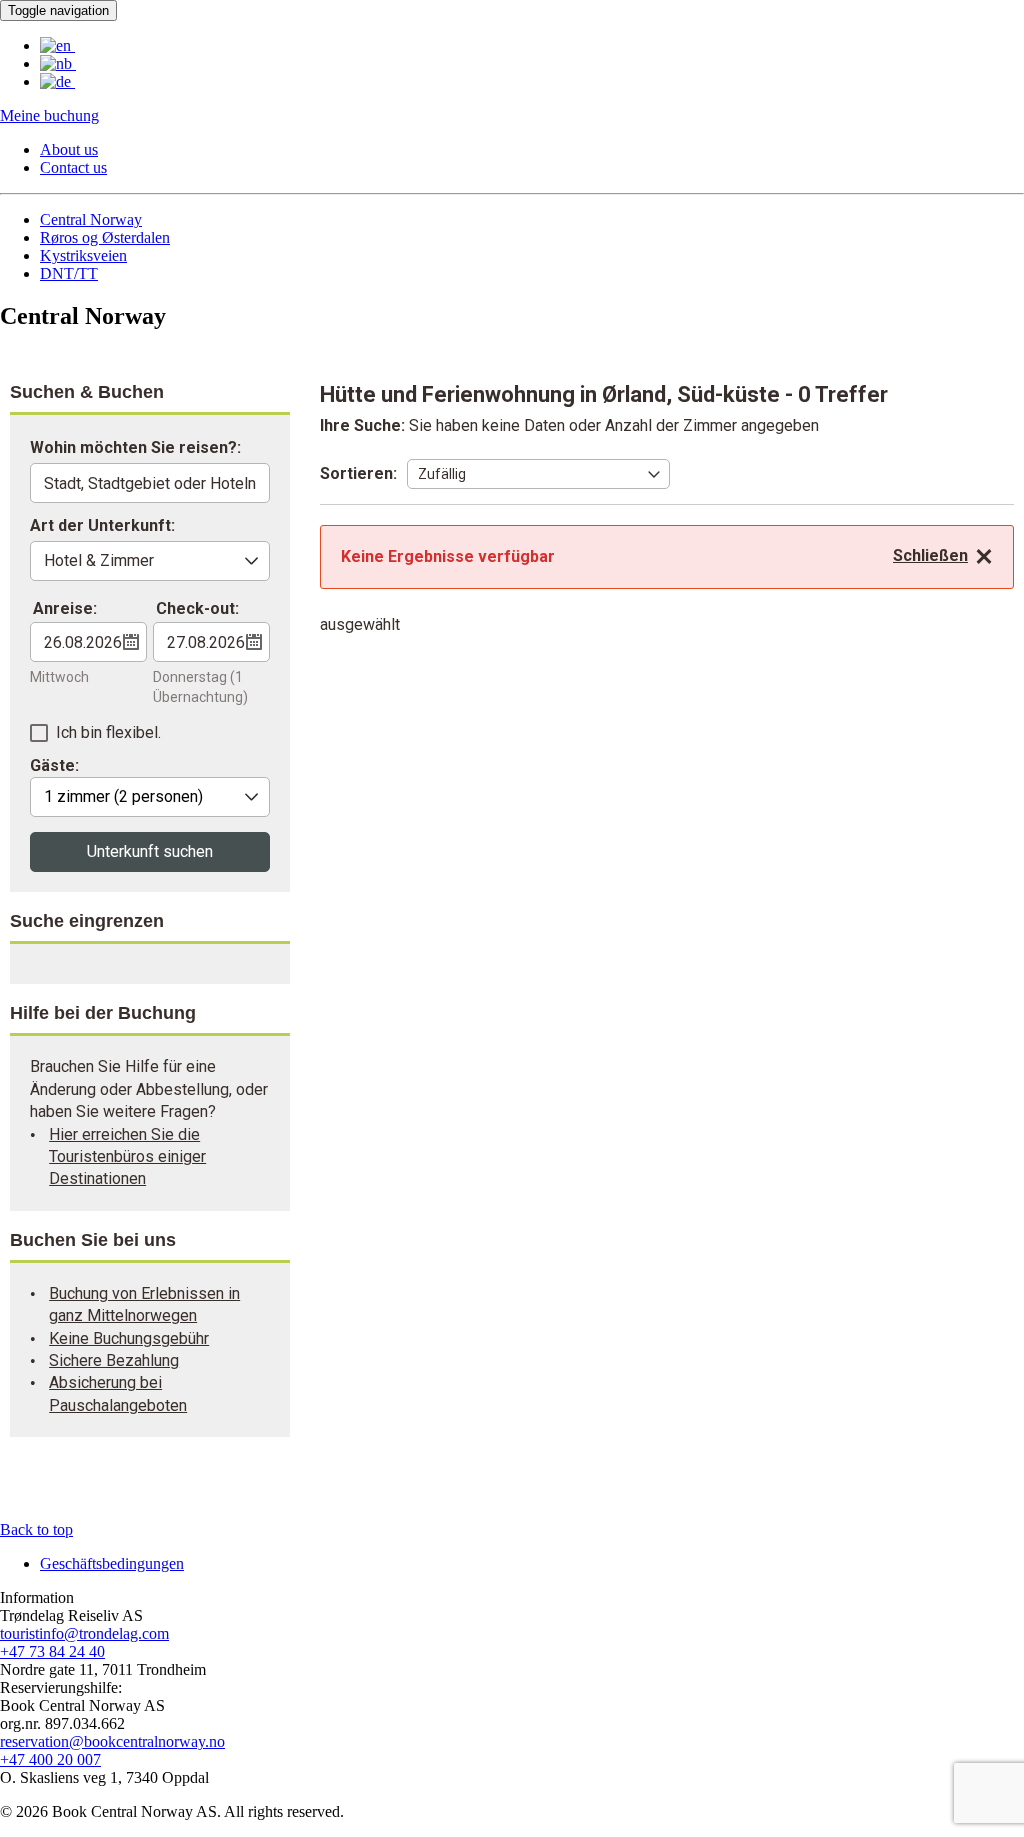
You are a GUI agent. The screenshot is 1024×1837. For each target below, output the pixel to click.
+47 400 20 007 (50, 1759)
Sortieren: (358, 473)
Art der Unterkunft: (102, 526)
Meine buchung (49, 115)
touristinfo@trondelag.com (84, 1633)
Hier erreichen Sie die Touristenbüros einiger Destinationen (127, 1157)
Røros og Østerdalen (105, 237)
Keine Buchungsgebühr (129, 1338)
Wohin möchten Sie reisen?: (135, 448)
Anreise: (65, 608)
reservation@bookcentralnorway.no (112, 1741)
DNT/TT (69, 273)
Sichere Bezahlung (114, 1360)
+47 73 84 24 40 (52, 1651)
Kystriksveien (83, 255)
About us (69, 149)
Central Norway (91, 219)
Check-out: (197, 608)
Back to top (36, 1529)
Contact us (73, 167)
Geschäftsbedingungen (112, 1563)
